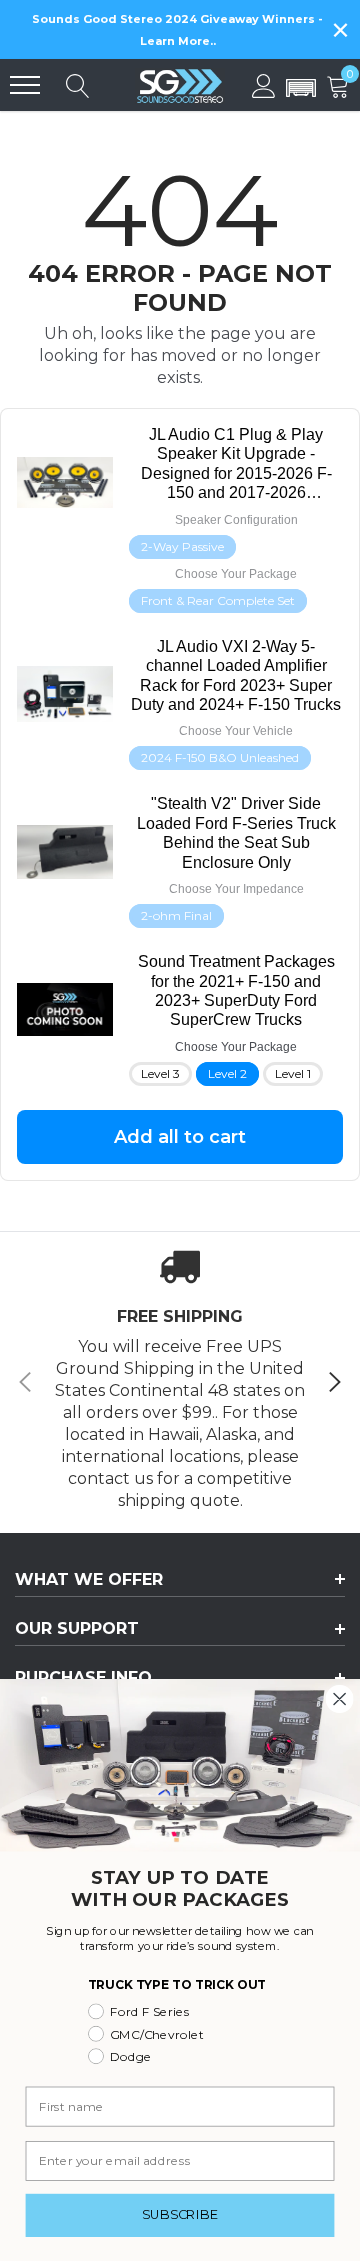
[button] (301, 89)
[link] (236, 464)
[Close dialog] (340, 1699)
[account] (264, 84)
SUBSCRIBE (180, 2214)
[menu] (25, 85)
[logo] (180, 85)
